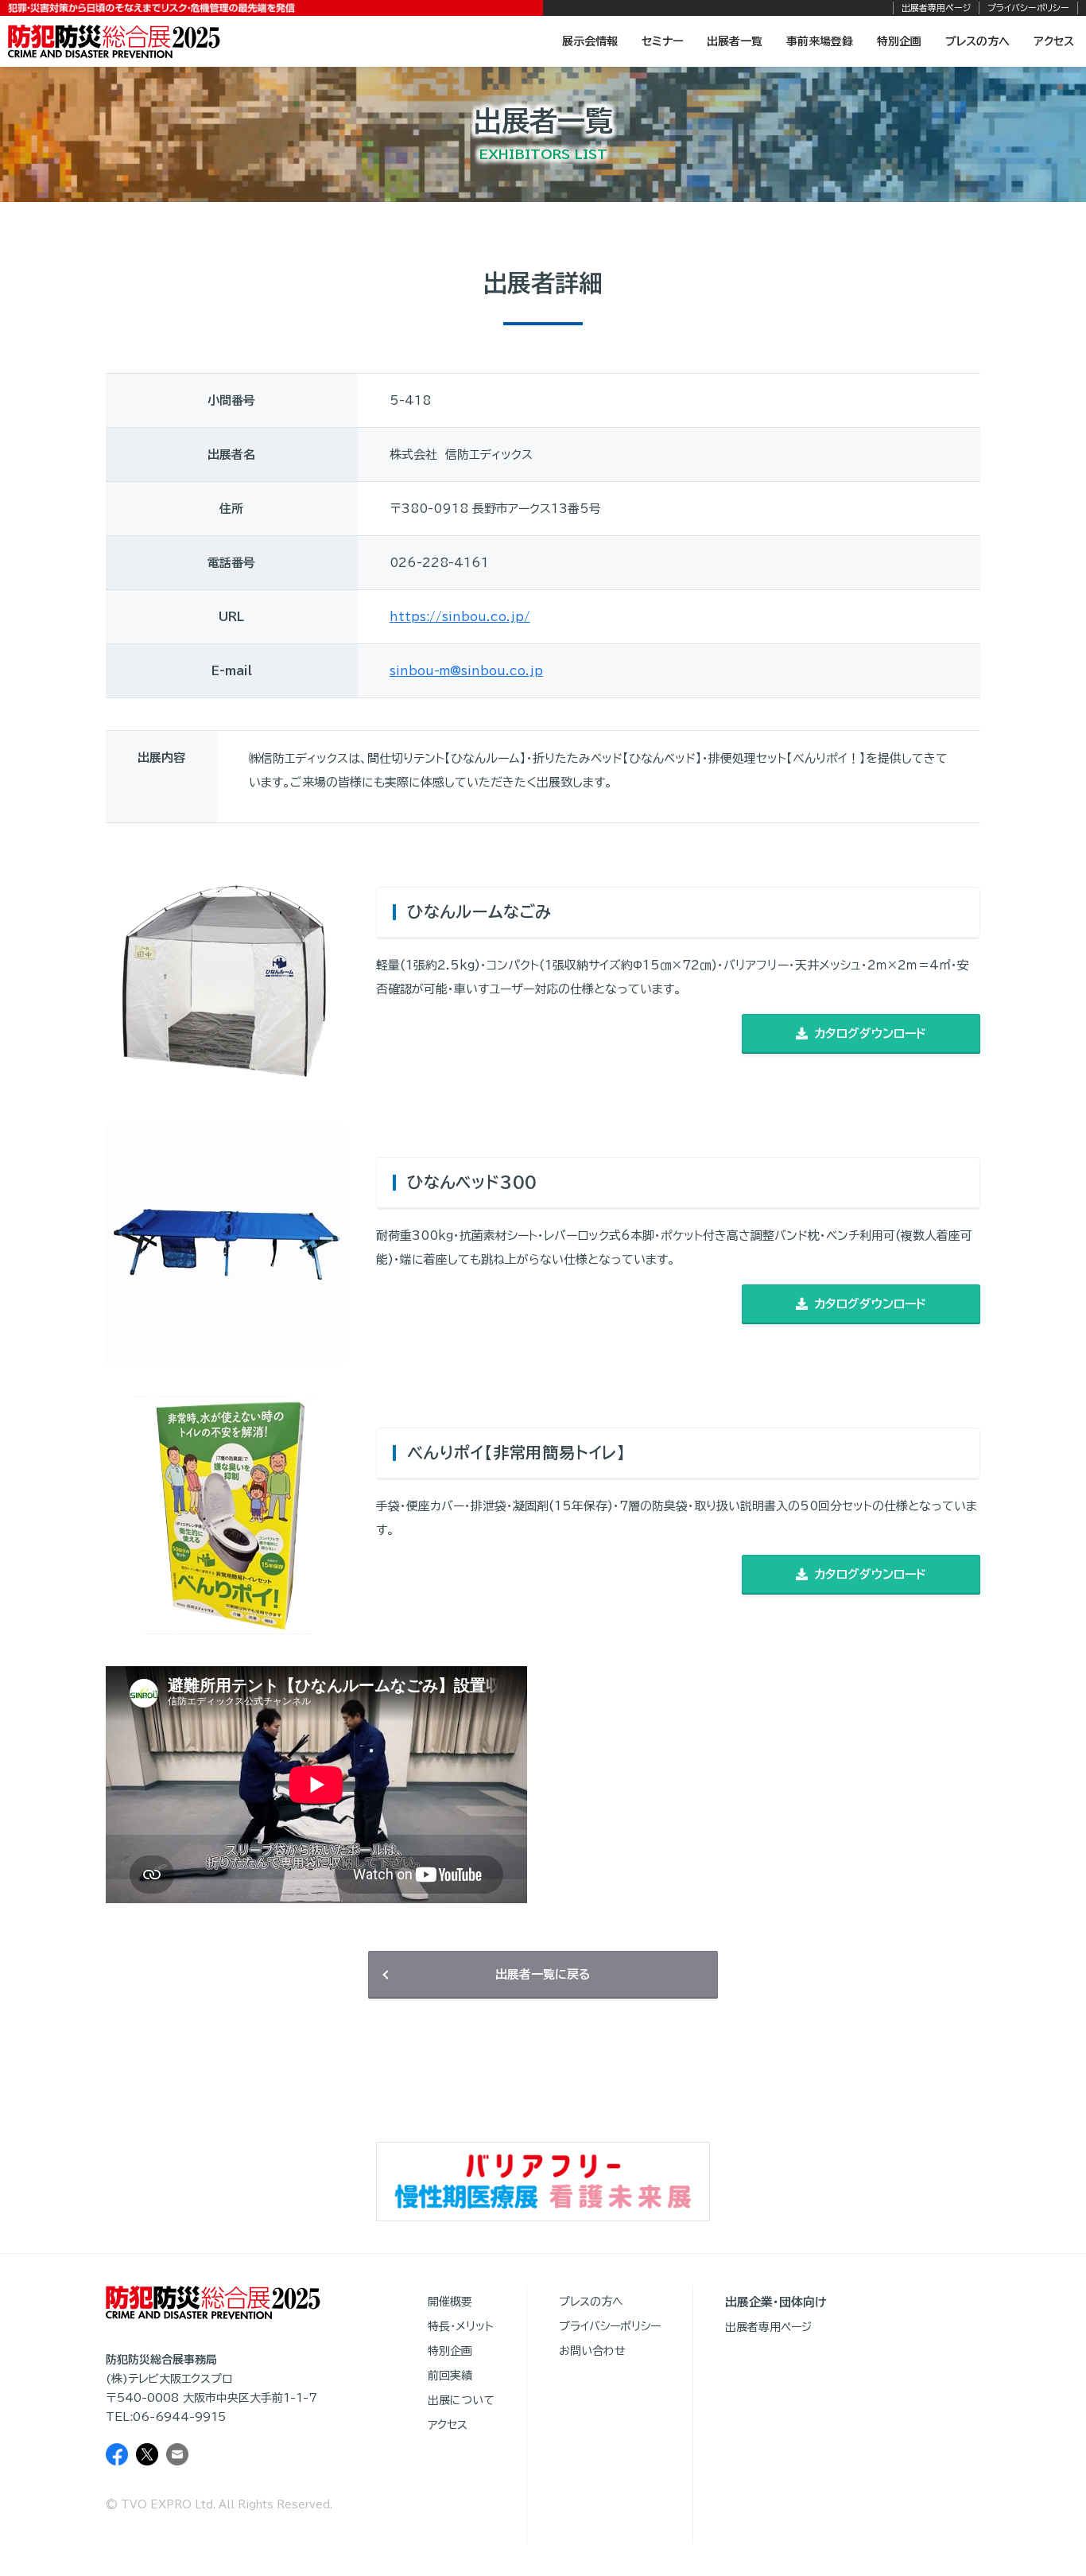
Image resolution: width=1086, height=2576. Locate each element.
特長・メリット (461, 2326)
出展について (461, 2400)
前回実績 (450, 2376)
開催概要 (450, 2302)
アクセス (1054, 41)
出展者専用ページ (936, 8)
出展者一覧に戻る (543, 1974)
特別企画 (899, 41)
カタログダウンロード (870, 1034)
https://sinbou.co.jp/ (460, 617)
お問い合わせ (592, 2351)
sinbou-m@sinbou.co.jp (466, 671)
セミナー (662, 41)
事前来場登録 (820, 41)
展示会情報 (590, 41)
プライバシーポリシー (1028, 8)
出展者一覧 (735, 41)
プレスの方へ (977, 41)
